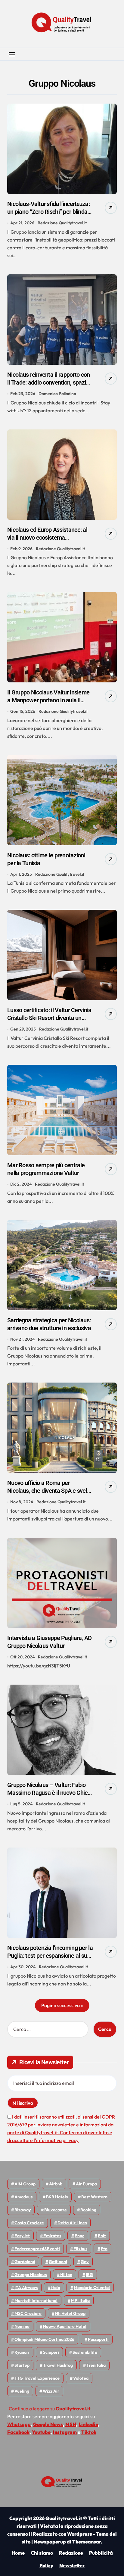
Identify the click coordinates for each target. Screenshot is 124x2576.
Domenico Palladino (57, 394)
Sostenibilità (85, 2352)
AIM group (25, 2184)
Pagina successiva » (62, 2005)
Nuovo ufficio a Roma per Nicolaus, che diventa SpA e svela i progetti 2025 (50, 1491)
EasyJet (22, 2236)
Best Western (94, 2197)
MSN (71, 2424)
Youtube (41, 2432)
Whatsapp (19, 2424)
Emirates (52, 2236)
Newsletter (72, 2565)
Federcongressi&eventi (37, 2249)
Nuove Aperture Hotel (65, 2326)
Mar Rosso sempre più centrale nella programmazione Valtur (46, 1169)
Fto (104, 2249)
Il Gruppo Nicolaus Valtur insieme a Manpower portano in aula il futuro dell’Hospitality (48, 700)
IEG (89, 2275)
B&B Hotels (57, 2197)
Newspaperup (50, 2542)
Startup (22, 2365)
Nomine (22, 2326)
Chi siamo (42, 2553)
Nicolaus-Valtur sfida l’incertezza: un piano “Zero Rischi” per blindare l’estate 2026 (50, 212)
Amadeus (23, 2197)
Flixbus (80, 2249)
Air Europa (86, 2184)
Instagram (65, 2432)
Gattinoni (58, 2262)
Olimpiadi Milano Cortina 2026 (44, 2339)
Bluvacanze (56, 2210)
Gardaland (25, 2262)
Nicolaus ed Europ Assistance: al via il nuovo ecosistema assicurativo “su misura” (47, 538)
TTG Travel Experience (37, 2378)
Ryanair (22, 2352)
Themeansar (87, 2542)
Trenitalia (96, 2365)
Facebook (18, 2432)
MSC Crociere (28, 2313)
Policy (46, 2565)
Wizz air (51, 2391)
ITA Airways (26, 2288)
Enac (79, 2236)
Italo (56, 2288)
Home (18, 2553)
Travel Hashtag (58, 2365)
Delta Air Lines (72, 2223)
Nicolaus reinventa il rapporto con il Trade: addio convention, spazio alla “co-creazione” (49, 382)
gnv (85, 2262)
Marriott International (36, 2300)
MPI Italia (80, 2300)
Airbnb (56, 2184)
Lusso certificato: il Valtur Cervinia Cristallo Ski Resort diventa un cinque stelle (49, 1018)
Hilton (66, 2275)
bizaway (23, 2210)
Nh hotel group (70, 2313)
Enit (102, 2236)
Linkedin (88, 2424)
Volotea (81, 2378)
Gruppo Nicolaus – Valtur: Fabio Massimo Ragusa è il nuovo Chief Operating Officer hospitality (48, 1793)
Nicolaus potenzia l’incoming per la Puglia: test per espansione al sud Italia (50, 1956)
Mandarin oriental (92, 2288)
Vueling (22, 2391)
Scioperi (51, 2352)
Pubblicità (101, 2553)
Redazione (71, 2553)
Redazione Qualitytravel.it (62, 223)
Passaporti (98, 2339)
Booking (88, 2210)
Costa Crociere (29, 2223)
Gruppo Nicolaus (31, 2275)
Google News (48, 2424)
